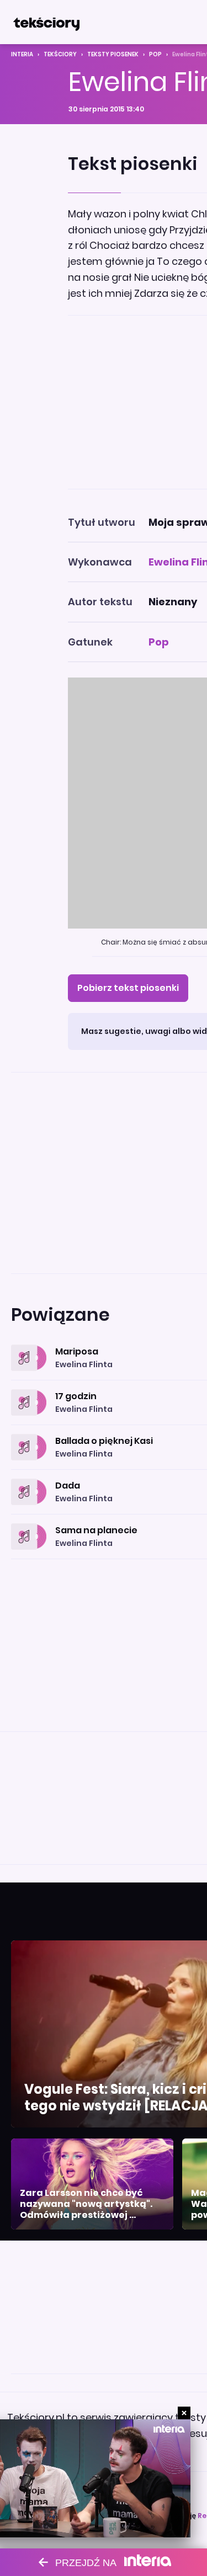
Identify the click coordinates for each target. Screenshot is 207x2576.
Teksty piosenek (113, 54)
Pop (155, 54)
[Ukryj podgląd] (184, 2413)
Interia (22, 54)
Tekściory (60, 54)
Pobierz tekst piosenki (128, 988)
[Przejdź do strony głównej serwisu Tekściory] (46, 22)
